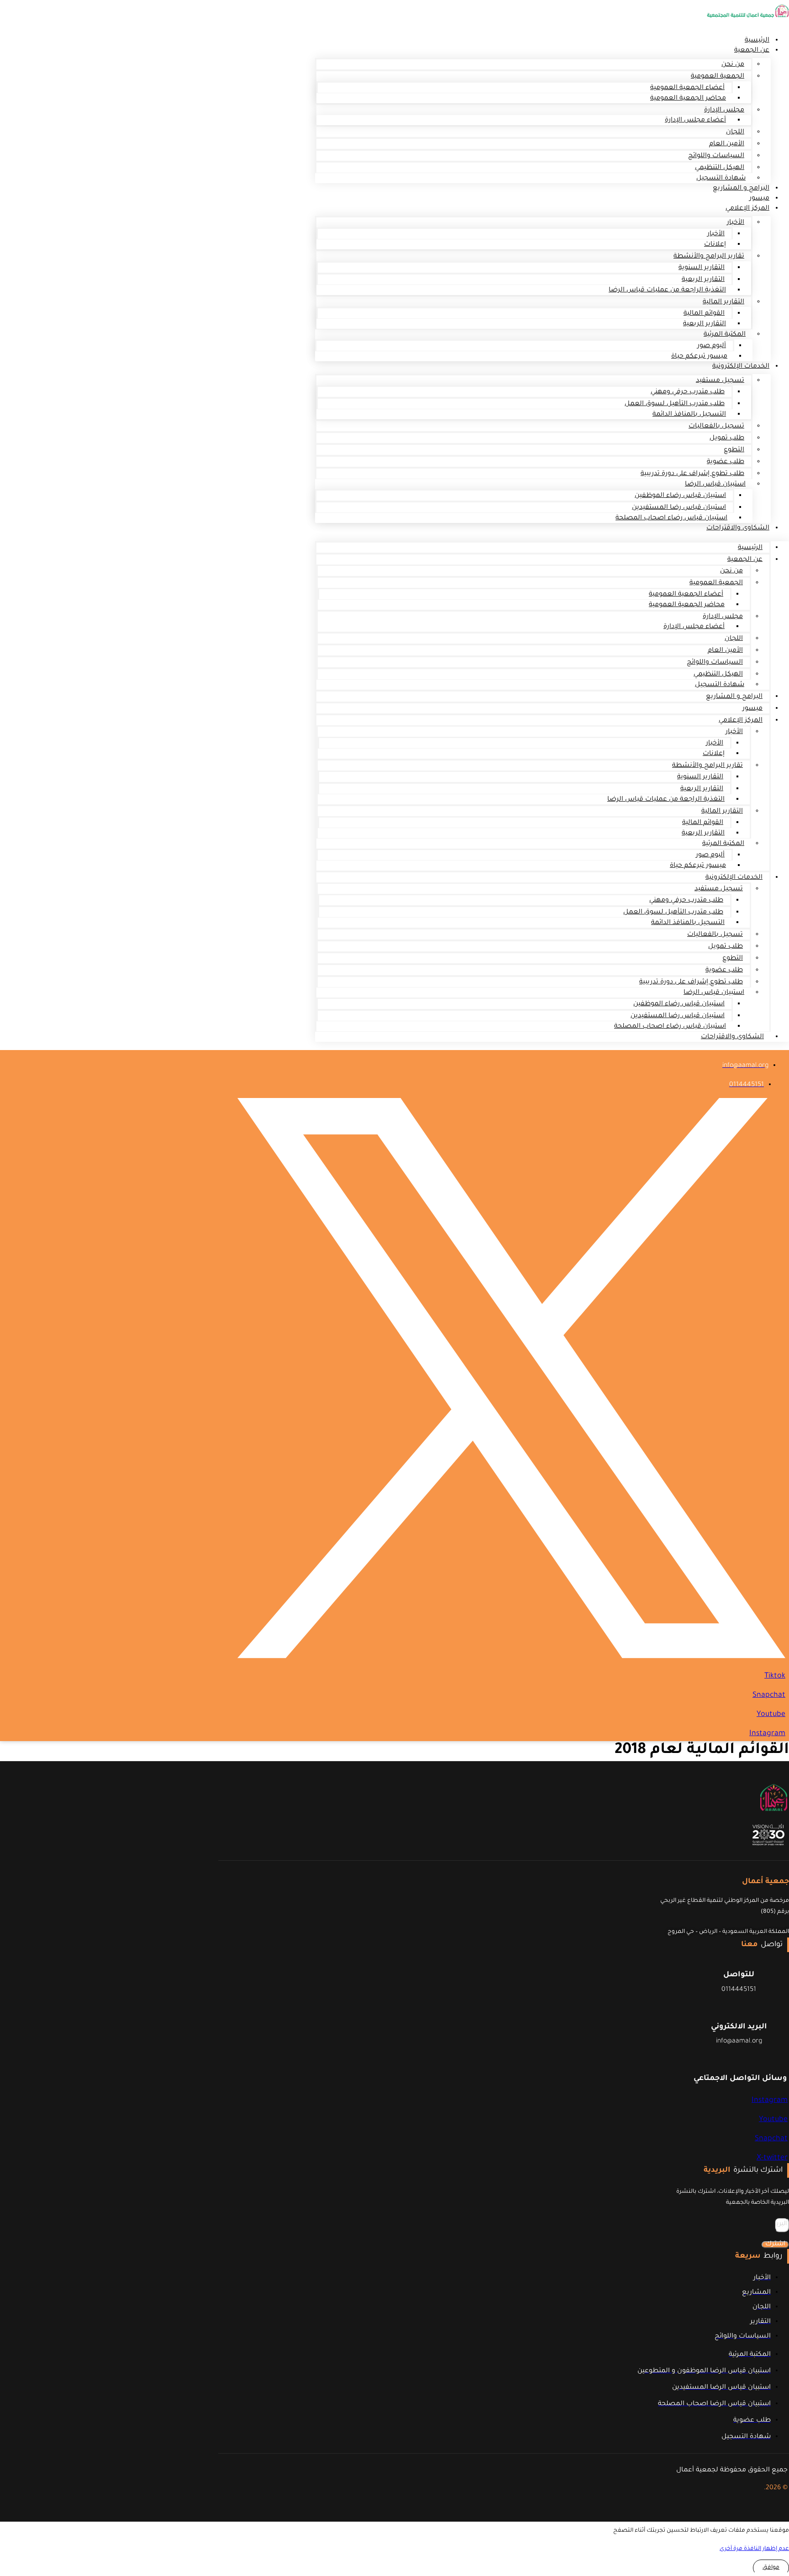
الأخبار (736, 223)
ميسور (752, 709)
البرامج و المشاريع (741, 189)
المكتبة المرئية (725, 335)
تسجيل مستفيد (720, 381)
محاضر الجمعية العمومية (688, 99)
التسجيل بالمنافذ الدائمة (689, 415)
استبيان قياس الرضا (715, 485)
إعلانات (715, 245)
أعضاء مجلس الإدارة (695, 121)
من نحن (733, 65)
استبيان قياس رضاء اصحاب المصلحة (671, 518)
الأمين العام (727, 144)
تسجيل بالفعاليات (716, 427)
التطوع (734, 450)
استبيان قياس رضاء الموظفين (680, 496)
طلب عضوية (726, 462)
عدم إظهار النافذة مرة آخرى (754, 2549)
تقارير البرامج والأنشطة (709, 257)
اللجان (735, 132)
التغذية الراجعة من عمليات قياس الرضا (667, 290)
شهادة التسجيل (720, 685)
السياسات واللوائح (716, 156)
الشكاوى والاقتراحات (738, 528)
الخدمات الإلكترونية (741, 367)
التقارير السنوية (702, 268)
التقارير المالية (723, 302)
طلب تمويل (727, 438)
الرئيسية (750, 548)
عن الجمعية (752, 51)
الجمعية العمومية (718, 77)
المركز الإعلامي (747, 209)
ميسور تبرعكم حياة (699, 357)
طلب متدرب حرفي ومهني (688, 392)
